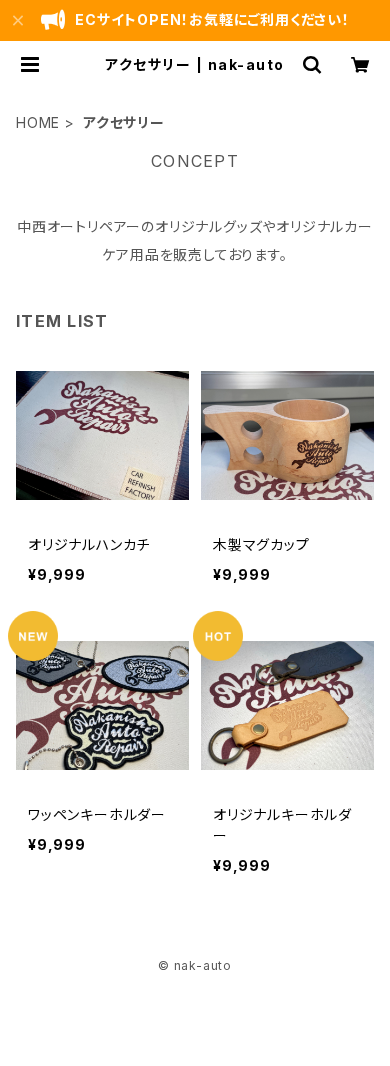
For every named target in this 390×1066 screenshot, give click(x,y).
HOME (38, 122)
